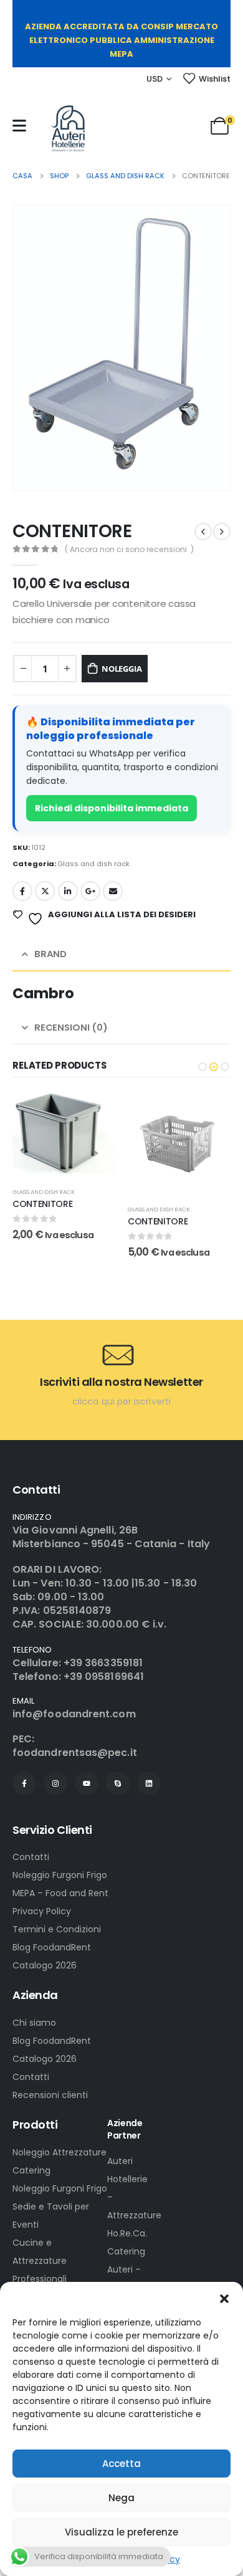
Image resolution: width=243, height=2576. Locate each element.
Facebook (22, 891)
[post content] (64, 1143)
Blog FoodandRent (52, 1947)
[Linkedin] (149, 1783)
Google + (90, 891)
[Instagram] (55, 1783)
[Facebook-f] (24, 1783)
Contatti (31, 1857)
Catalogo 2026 (45, 1965)
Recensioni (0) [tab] (71, 1027)
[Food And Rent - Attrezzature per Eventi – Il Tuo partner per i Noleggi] (68, 128)
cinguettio (45, 891)
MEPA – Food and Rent (60, 1893)
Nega (121, 2498)
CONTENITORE (42, 1221)
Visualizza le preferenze (121, 2532)
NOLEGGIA (121, 669)
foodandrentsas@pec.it (75, 1753)
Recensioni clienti (50, 2095)
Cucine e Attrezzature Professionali (40, 2261)
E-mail (113, 891)
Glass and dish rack (93, 864)
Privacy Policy (42, 1911)
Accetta (121, 2464)
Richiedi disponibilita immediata (112, 808)
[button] (224, 2297)
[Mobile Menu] (19, 126)
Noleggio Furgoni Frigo (60, 1875)
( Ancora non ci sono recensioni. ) (129, 549)
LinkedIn (68, 891)
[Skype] (118, 1783)
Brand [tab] (50, 954)
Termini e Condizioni (57, 1929)
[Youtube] (87, 1783)
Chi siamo (34, 2023)
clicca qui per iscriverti (121, 1401)
